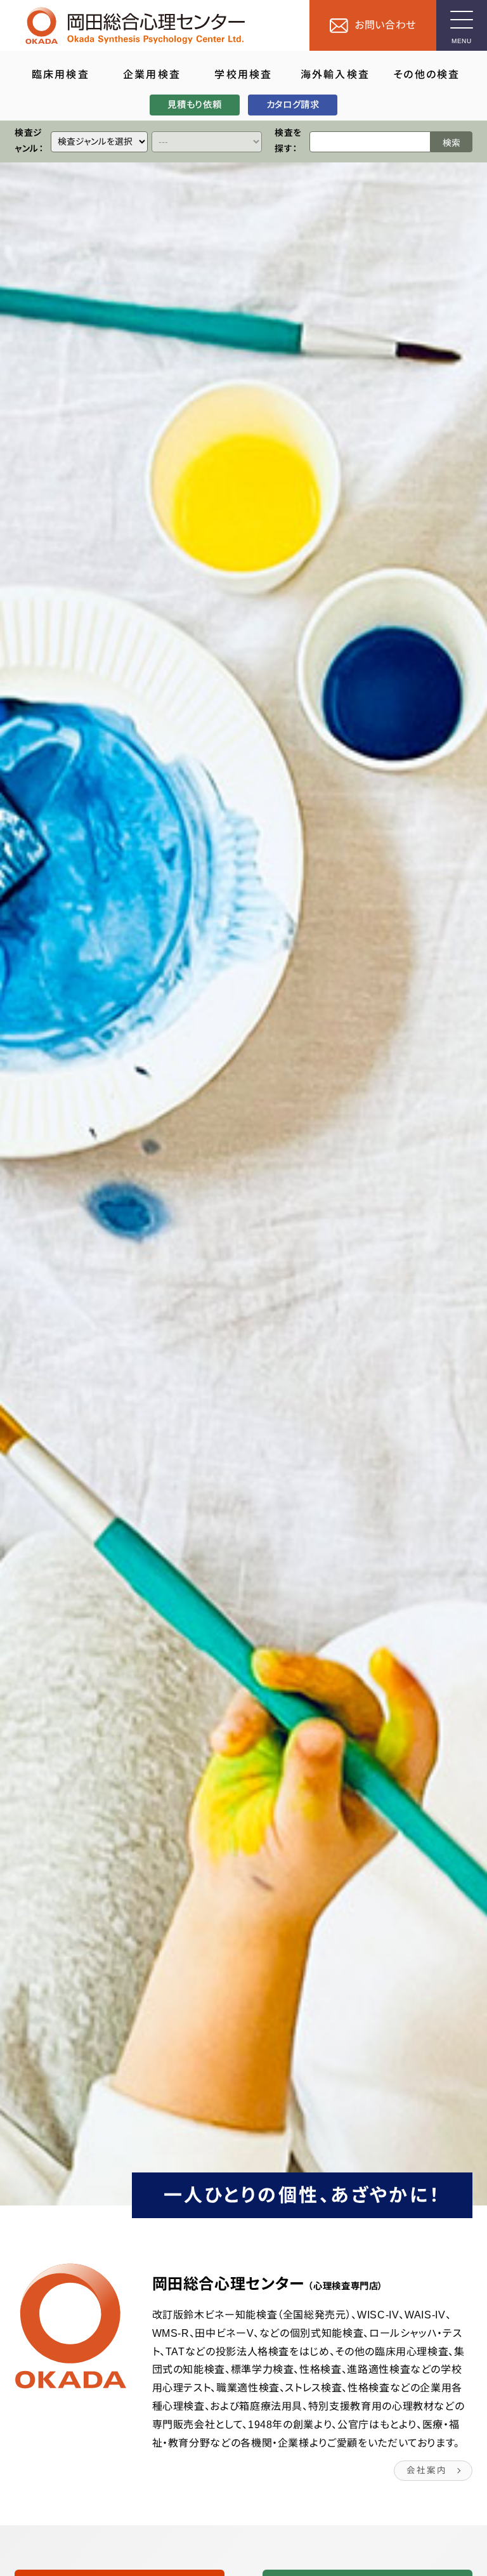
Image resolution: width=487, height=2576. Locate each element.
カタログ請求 (293, 105)
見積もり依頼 (194, 105)
